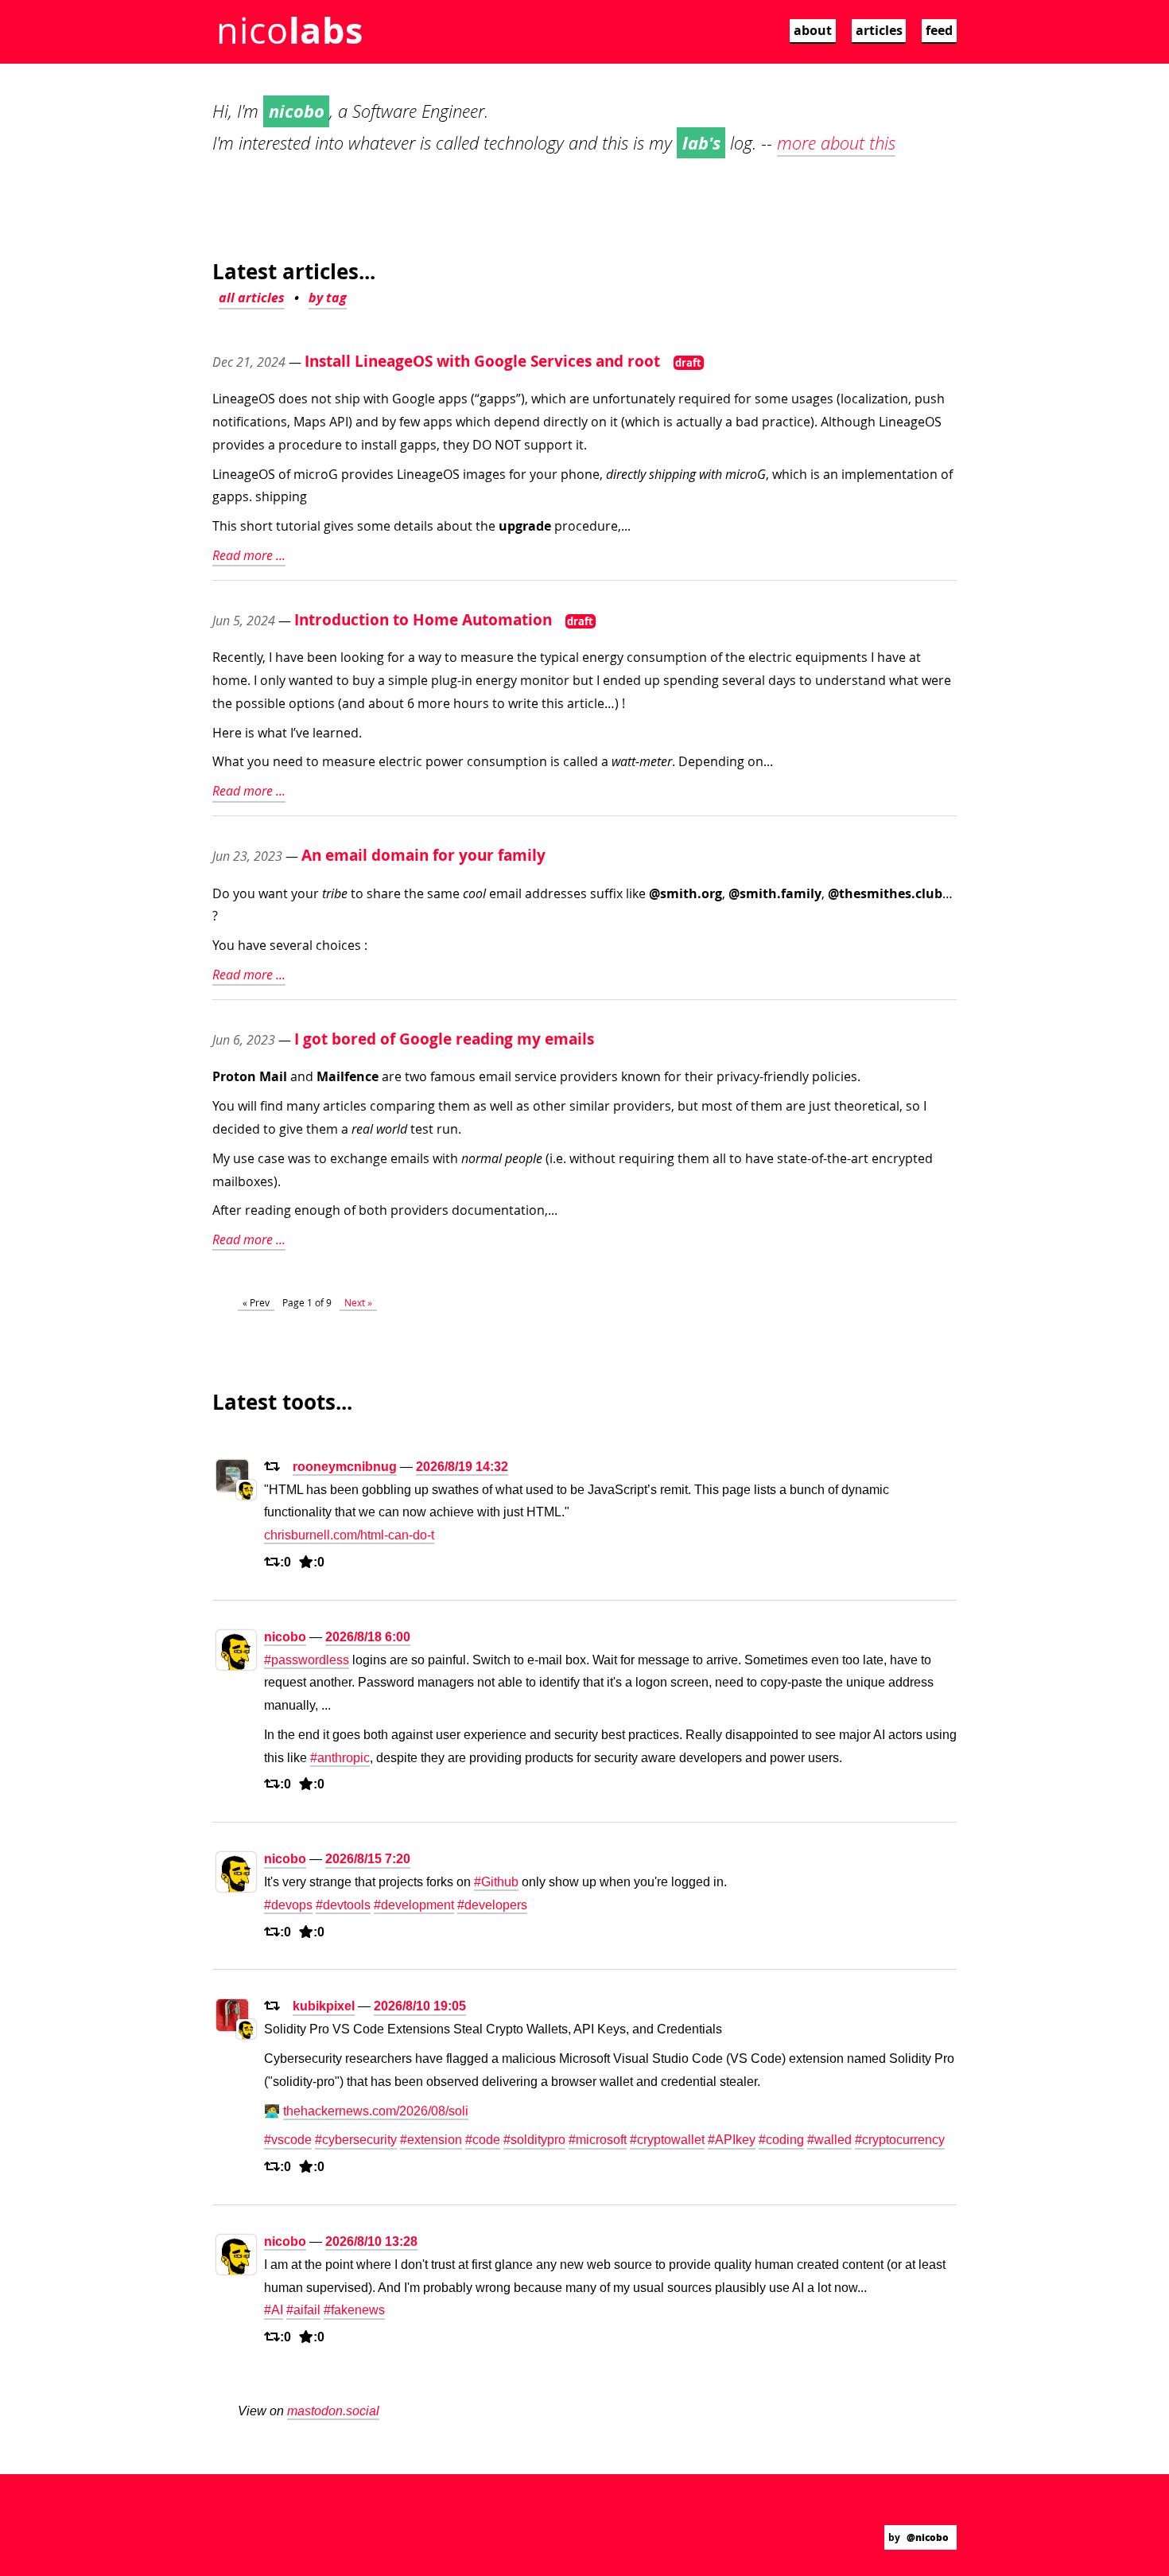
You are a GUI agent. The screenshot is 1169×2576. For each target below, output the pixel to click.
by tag (328, 298)
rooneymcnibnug (345, 1467)
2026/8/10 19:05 (420, 2006)
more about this (836, 143)
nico (289, 30)
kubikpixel (324, 2006)
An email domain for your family (423, 855)
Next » (358, 1302)
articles (879, 30)
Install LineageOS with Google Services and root (482, 361)
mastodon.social (333, 2411)
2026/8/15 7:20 (368, 1859)
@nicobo (928, 2537)
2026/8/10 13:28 (371, 2241)
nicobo (285, 1637)
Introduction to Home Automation (423, 619)
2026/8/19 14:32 (462, 1467)
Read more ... (249, 555)
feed (939, 30)
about (813, 30)
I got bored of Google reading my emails (444, 1039)
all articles (252, 298)
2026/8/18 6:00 (368, 1637)
